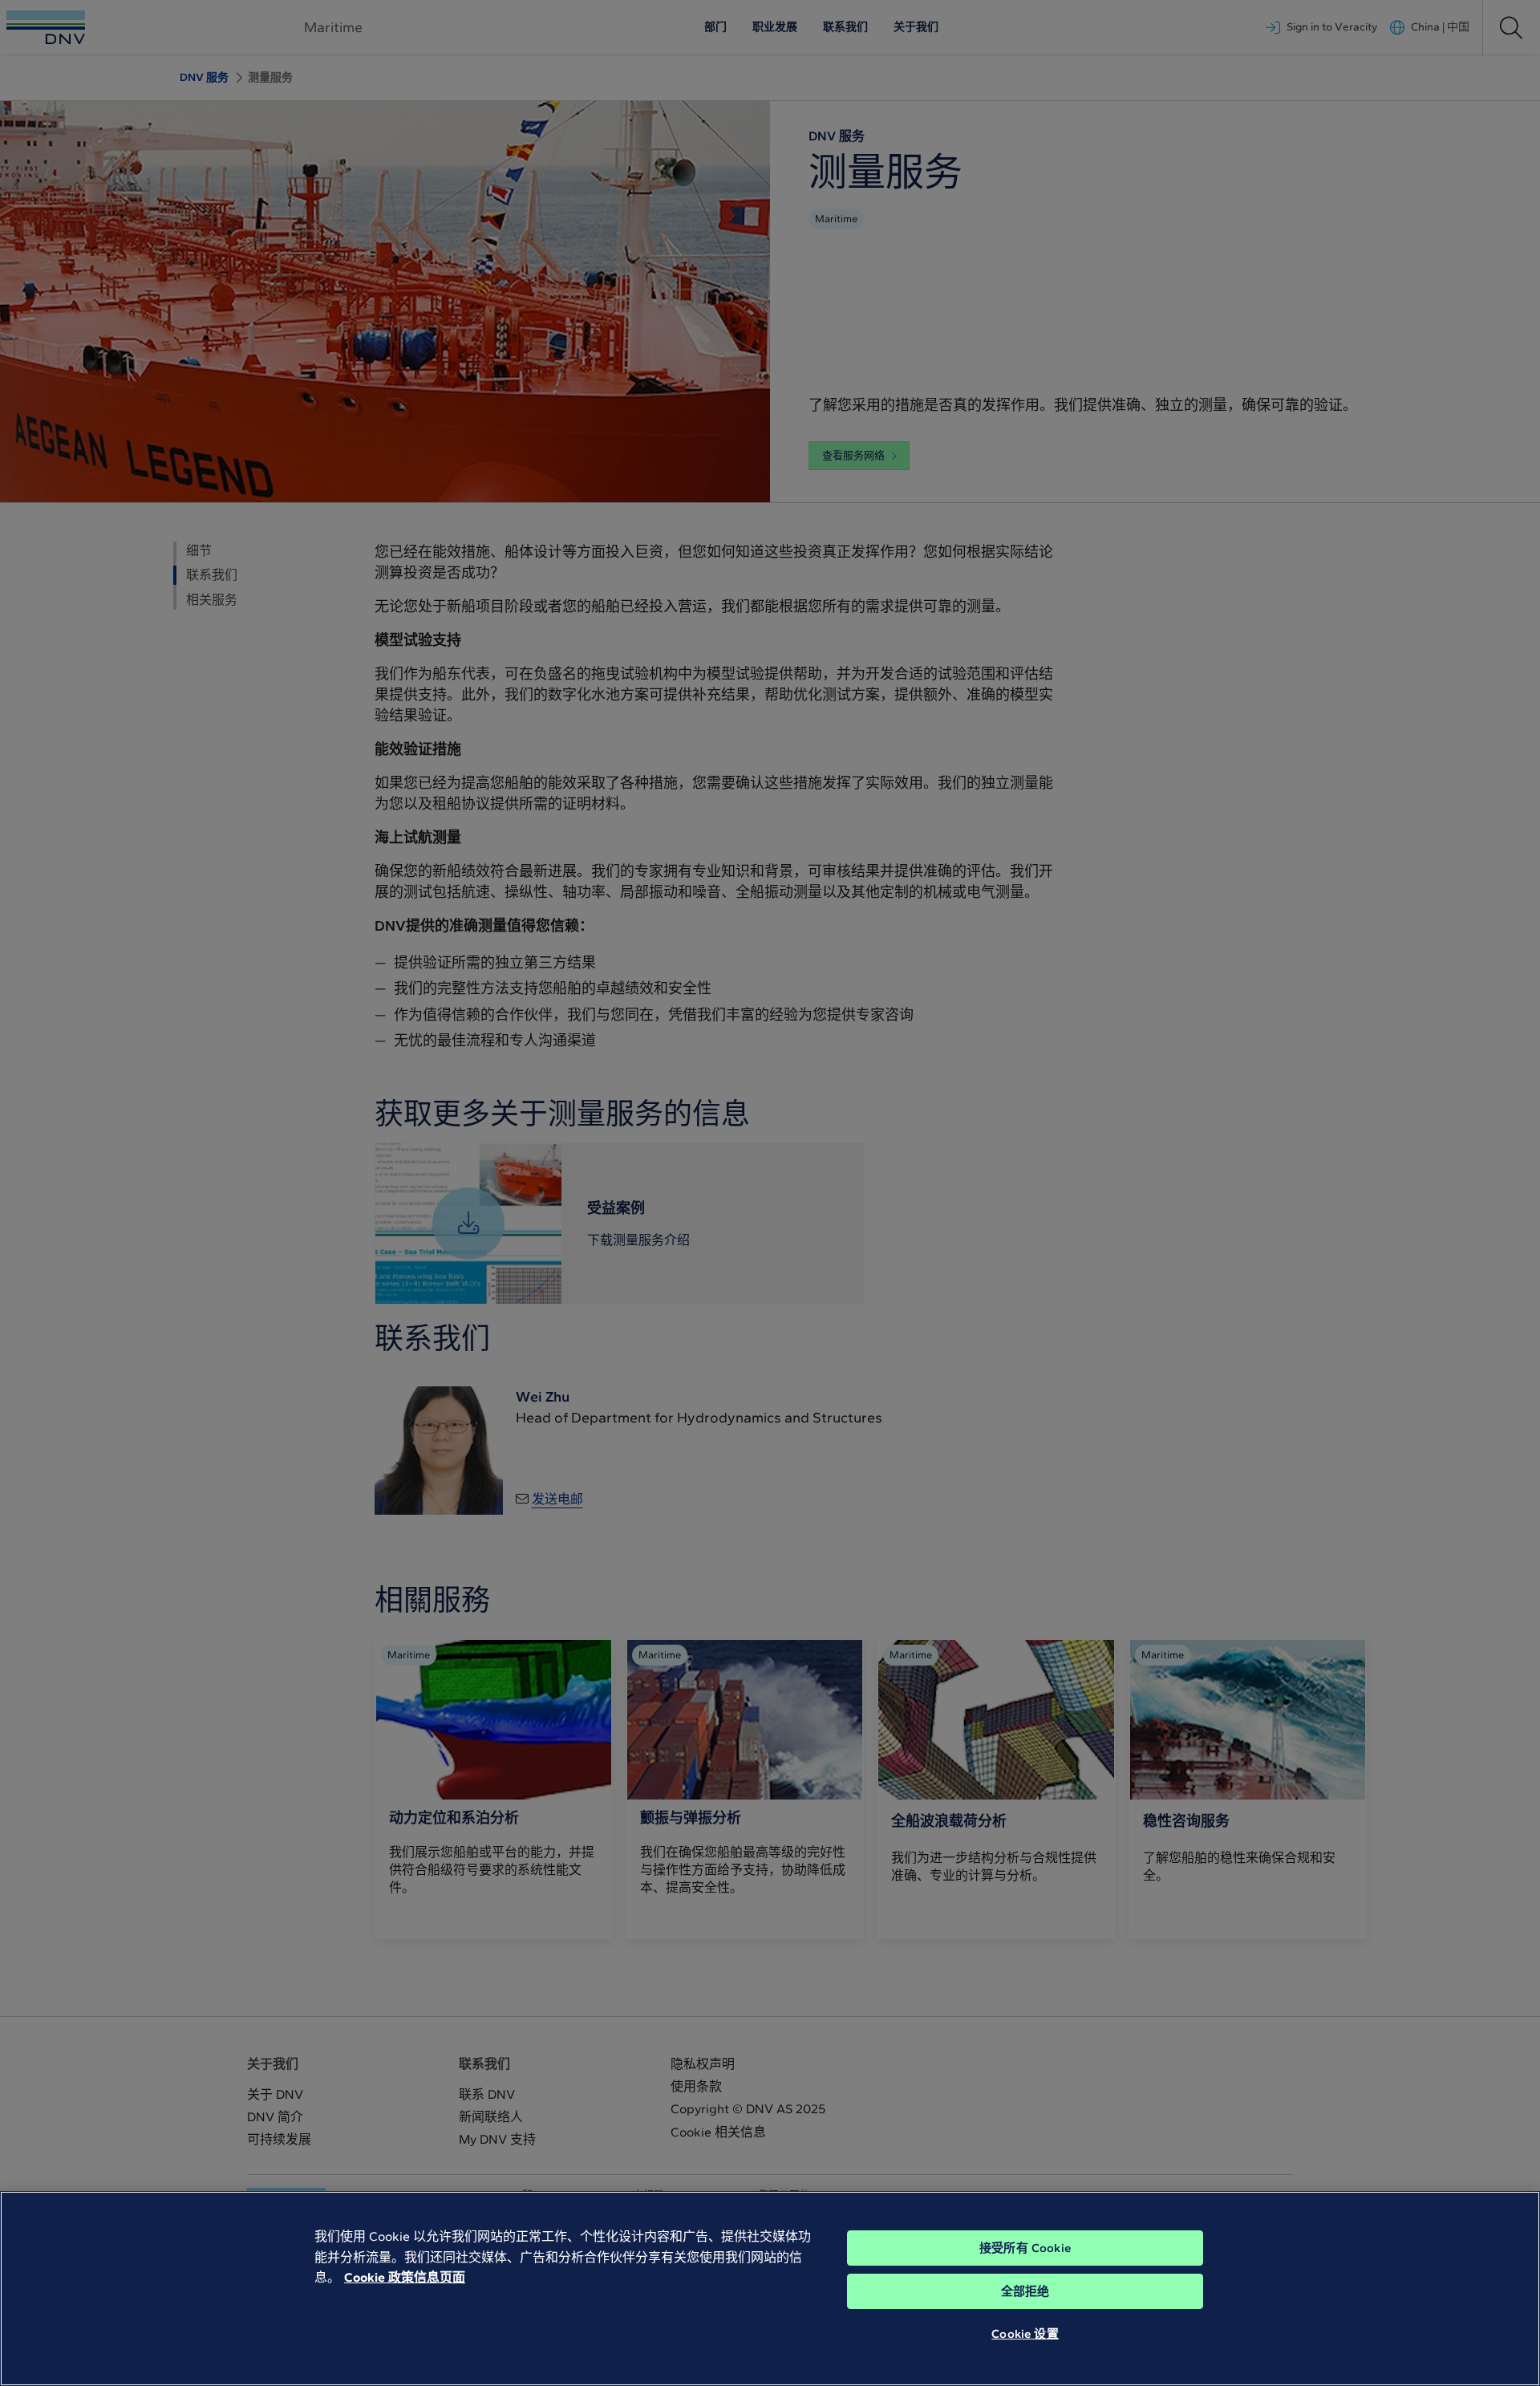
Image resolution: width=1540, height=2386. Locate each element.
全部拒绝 (1025, 2291)
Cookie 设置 (1025, 2334)
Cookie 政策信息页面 (405, 2277)
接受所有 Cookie (1025, 2248)
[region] (770, 2289)
